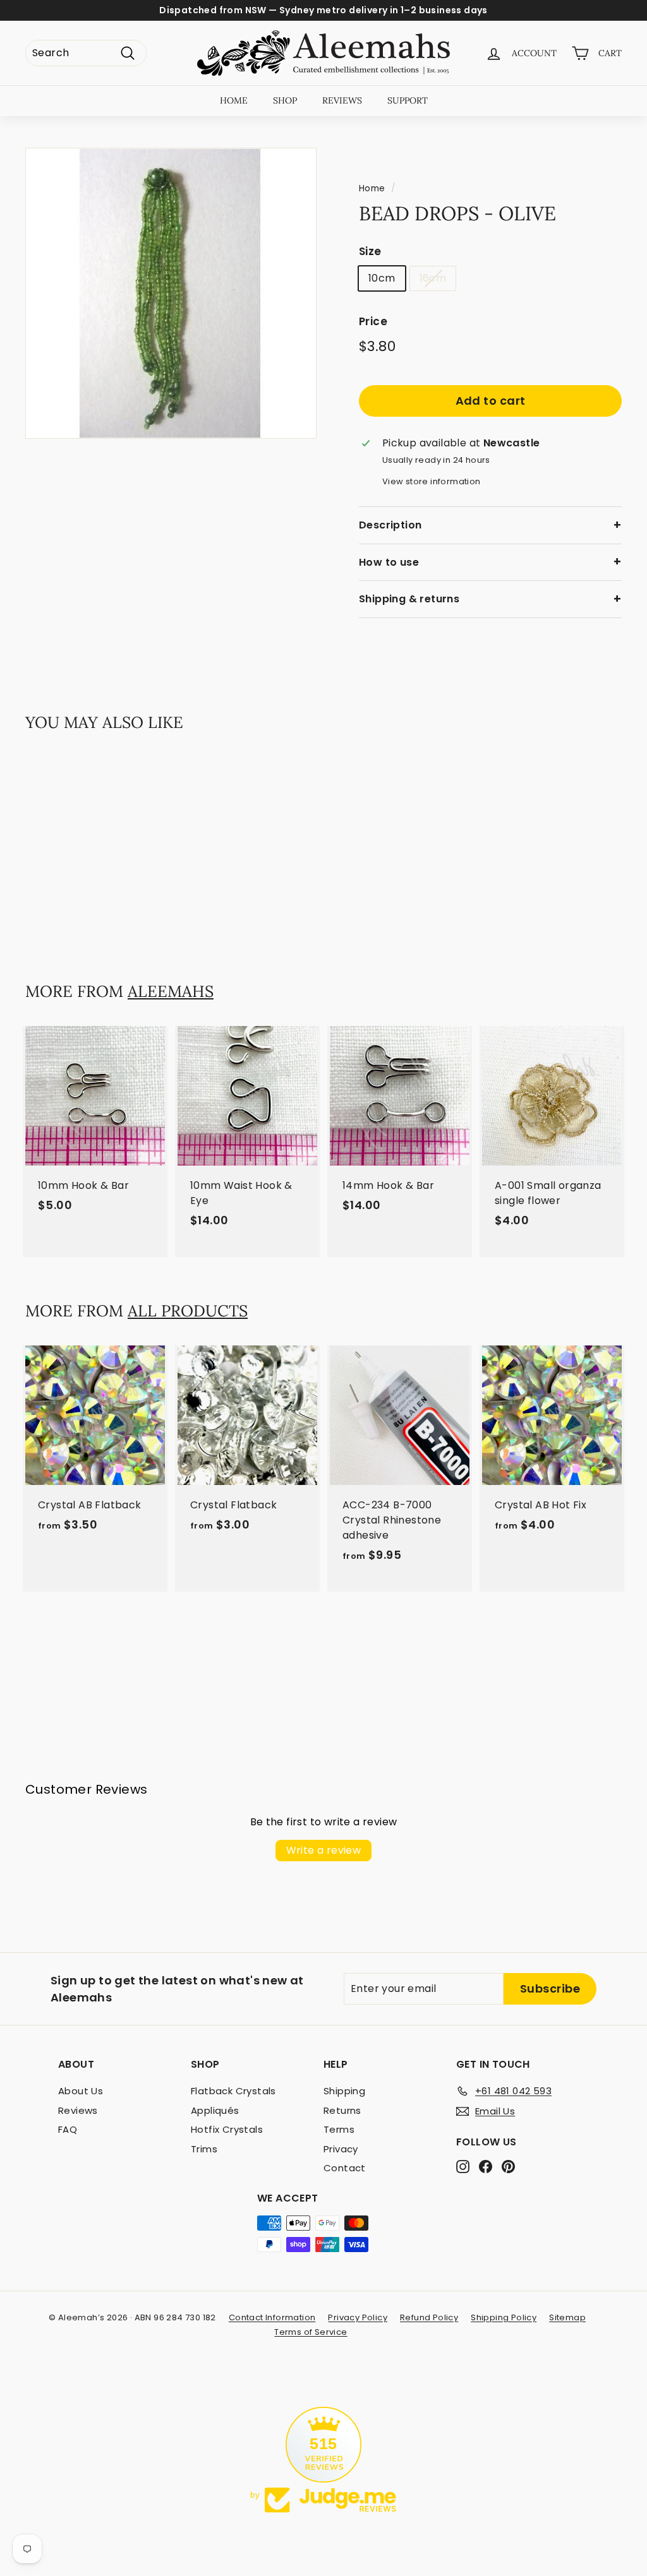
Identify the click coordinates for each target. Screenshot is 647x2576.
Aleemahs (171, 991)
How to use (389, 562)
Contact (345, 2168)
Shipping (344, 2091)
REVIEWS (342, 100)
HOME (234, 100)
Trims (204, 2149)
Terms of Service (311, 2332)
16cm (433, 278)
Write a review (324, 1850)
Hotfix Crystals (227, 2129)
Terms (339, 2129)
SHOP (285, 100)
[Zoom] (171, 293)
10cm (382, 278)
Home (372, 188)
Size (370, 251)
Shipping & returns (409, 599)
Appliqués (215, 2110)
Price (373, 321)
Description (390, 525)
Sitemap (567, 2317)
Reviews (78, 2110)
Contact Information (272, 2317)
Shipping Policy (504, 2317)
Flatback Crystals (233, 2091)
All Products (188, 1311)
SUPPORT (408, 100)
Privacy (341, 2149)
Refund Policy (429, 2317)
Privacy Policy (358, 2317)
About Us (81, 2091)
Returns (342, 2110)
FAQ (68, 2129)
